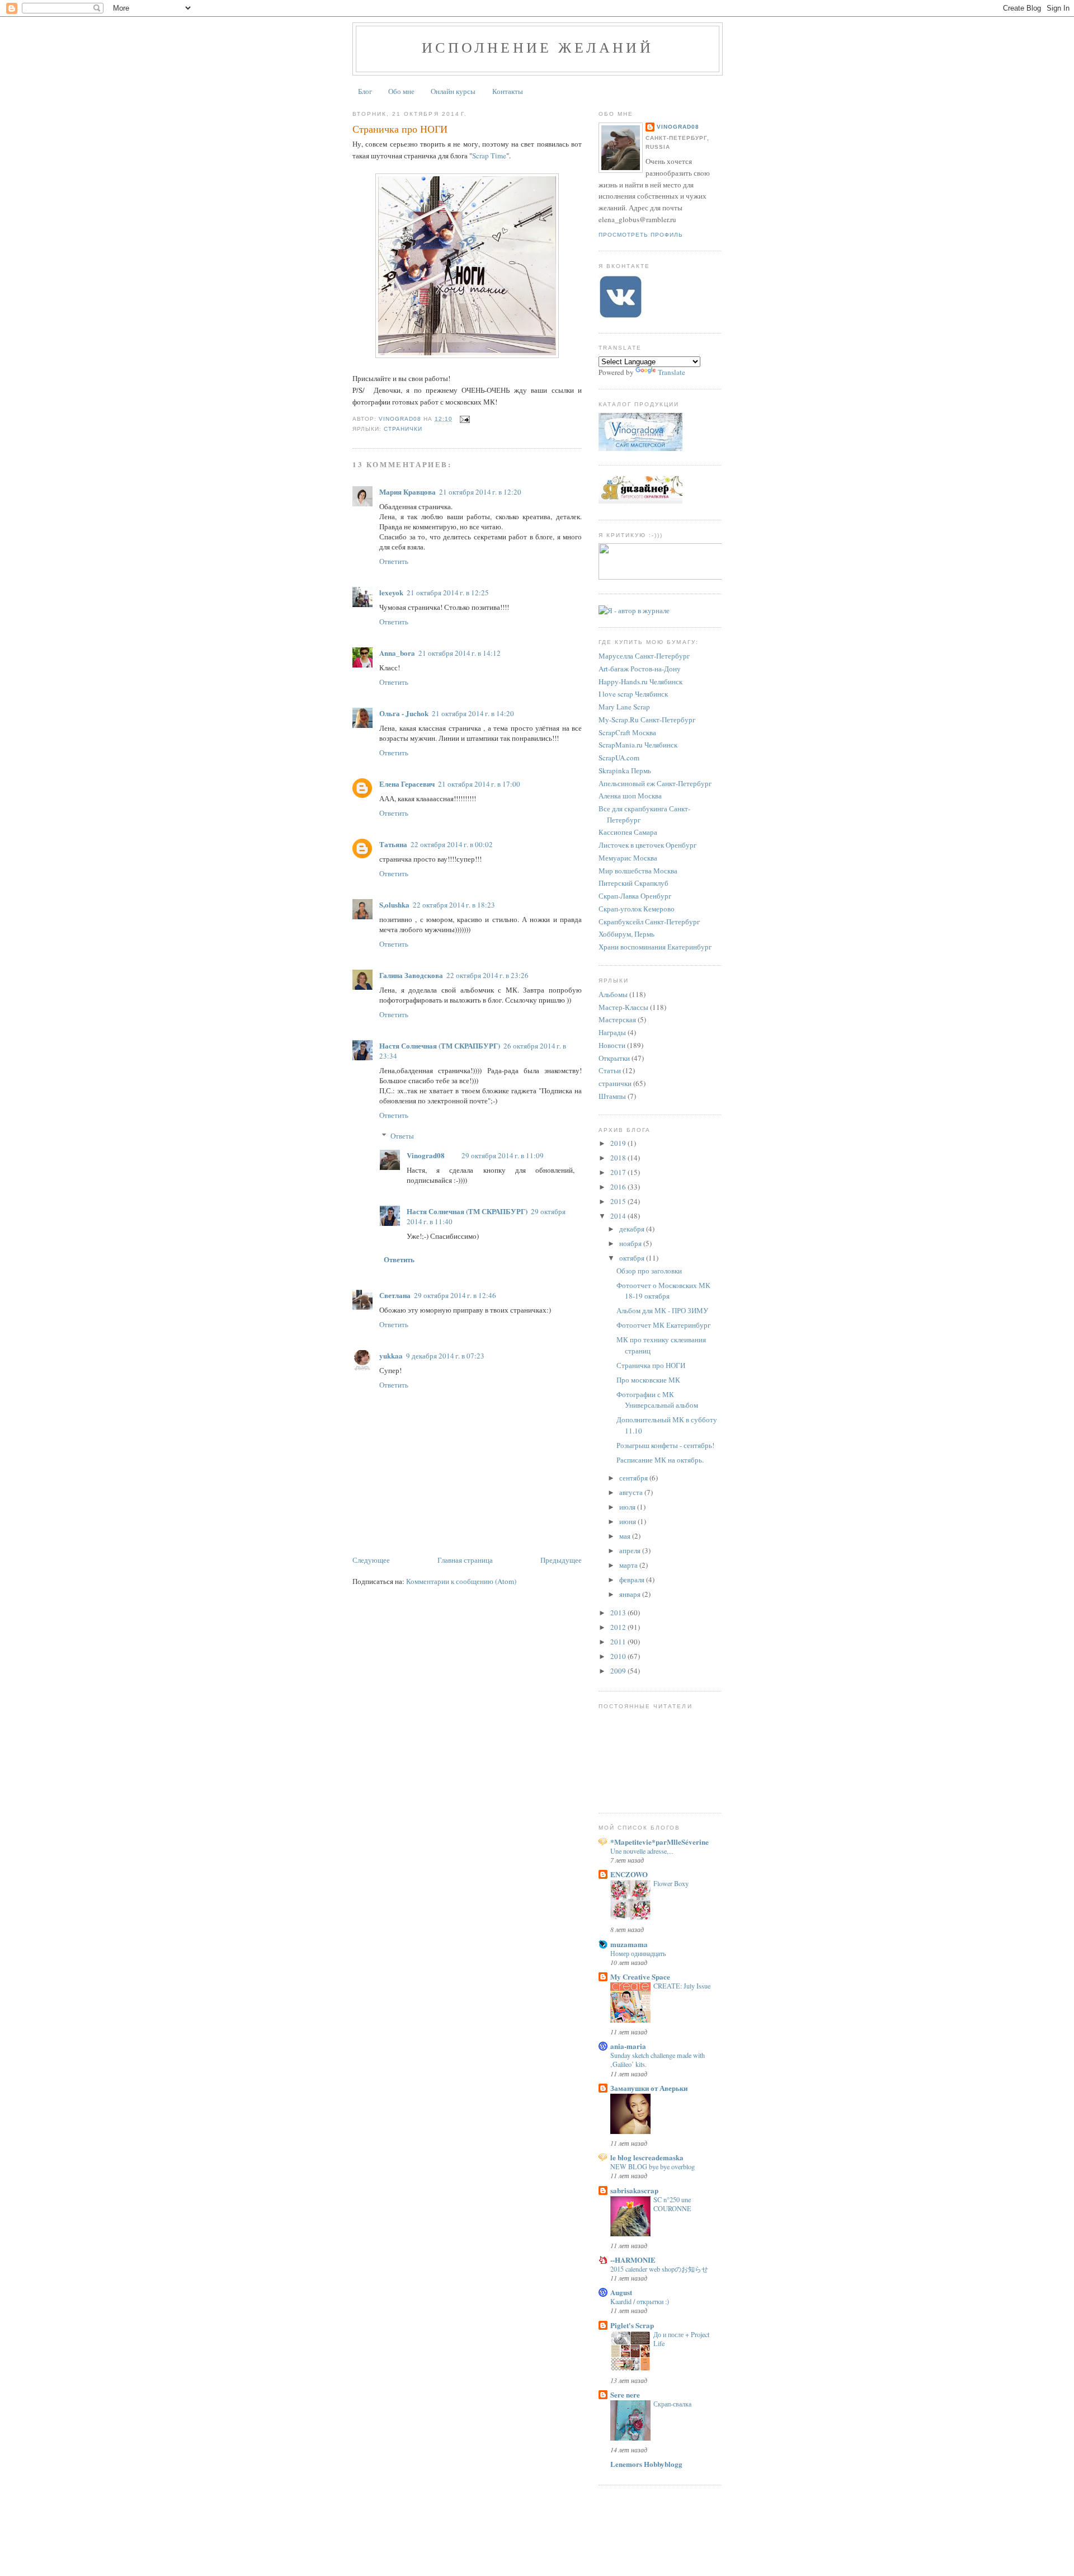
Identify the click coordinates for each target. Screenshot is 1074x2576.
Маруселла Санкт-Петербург (644, 656)
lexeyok (391, 592)
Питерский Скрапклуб (633, 883)
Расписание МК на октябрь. (660, 1460)
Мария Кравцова (408, 492)
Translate (672, 372)
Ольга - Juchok (404, 713)
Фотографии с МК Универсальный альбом (657, 1400)
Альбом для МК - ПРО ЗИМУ (662, 1310)
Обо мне (401, 91)
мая (626, 1536)
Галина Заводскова (411, 975)
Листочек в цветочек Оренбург (647, 845)
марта (629, 1565)
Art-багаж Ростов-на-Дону (640, 669)
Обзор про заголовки (649, 1271)
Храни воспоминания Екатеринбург (655, 947)
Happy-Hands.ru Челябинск (640, 681)
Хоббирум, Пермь (626, 934)
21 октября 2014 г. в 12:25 (448, 593)
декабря (633, 1229)
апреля (631, 1550)
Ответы (402, 1136)
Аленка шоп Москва (630, 796)
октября (633, 1258)
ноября (631, 1243)
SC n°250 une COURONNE (672, 2204)
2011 (619, 1642)
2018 (619, 1158)
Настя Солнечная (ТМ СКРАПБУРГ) (440, 1045)
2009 (619, 1671)
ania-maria (628, 2046)
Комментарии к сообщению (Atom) (461, 1581)
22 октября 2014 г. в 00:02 (452, 844)
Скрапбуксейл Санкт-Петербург (649, 922)
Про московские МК (648, 1380)
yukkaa (391, 1355)
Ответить (394, 561)
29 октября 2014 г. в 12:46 (455, 1295)
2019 (619, 1143)
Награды (612, 1032)
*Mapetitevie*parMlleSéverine (660, 1842)
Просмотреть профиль (641, 235)
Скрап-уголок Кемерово (637, 909)
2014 (619, 1216)
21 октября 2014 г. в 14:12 (460, 653)
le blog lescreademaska (647, 2157)
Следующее (371, 1560)
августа (632, 1492)
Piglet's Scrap (632, 2325)
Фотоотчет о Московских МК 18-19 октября (663, 1291)
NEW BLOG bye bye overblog (653, 2166)
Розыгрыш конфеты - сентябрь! (665, 1445)
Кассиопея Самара (628, 832)
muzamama (629, 1944)
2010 (619, 1656)
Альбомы (613, 994)
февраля (633, 1580)
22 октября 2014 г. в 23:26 (487, 975)
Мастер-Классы (623, 1007)
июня (628, 1521)
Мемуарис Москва (628, 858)
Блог (365, 91)
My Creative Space (640, 1976)
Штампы (612, 1096)
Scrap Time (489, 156)
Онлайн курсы (453, 91)
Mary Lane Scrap (624, 707)
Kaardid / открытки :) (640, 2301)
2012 (619, 1627)
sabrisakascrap (634, 2190)
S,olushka (394, 904)
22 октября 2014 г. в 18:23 (454, 905)
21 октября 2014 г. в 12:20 (480, 492)
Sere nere (625, 2394)
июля (628, 1507)
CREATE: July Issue (682, 1986)
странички (403, 429)
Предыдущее (561, 1560)
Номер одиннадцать (638, 1953)
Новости (612, 1045)
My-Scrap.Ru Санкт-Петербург (647, 720)
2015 (619, 1201)
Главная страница (465, 1560)
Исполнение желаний (538, 47)
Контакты (508, 91)
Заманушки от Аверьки (649, 2088)
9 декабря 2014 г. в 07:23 (445, 1356)
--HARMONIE (633, 2260)
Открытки (614, 1058)
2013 (619, 1613)
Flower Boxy (671, 1883)
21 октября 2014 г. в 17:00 (479, 784)
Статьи (610, 1070)
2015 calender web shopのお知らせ (659, 2269)
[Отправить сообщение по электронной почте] (465, 419)
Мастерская (617, 1019)
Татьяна (393, 844)
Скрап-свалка (672, 2404)
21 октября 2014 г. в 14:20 (473, 713)
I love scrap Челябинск (633, 694)
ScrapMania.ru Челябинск (638, 745)
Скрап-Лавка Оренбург (635, 896)
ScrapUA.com (619, 758)
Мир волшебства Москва (638, 871)
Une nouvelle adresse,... (642, 1851)
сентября (634, 1478)
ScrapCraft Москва (627, 732)
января (631, 1594)
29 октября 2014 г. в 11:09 (503, 1155)
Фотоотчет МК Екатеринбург (663, 1325)
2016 (619, 1187)
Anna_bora (397, 653)
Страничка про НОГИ (651, 1365)
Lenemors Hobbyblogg (646, 2464)
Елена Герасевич (407, 784)
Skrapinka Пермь (625, 770)
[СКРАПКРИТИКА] (663, 577)
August (621, 2292)
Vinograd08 (426, 1155)
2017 (619, 1172)
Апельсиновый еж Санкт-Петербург (655, 783)
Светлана (395, 1295)
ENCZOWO (629, 1874)
